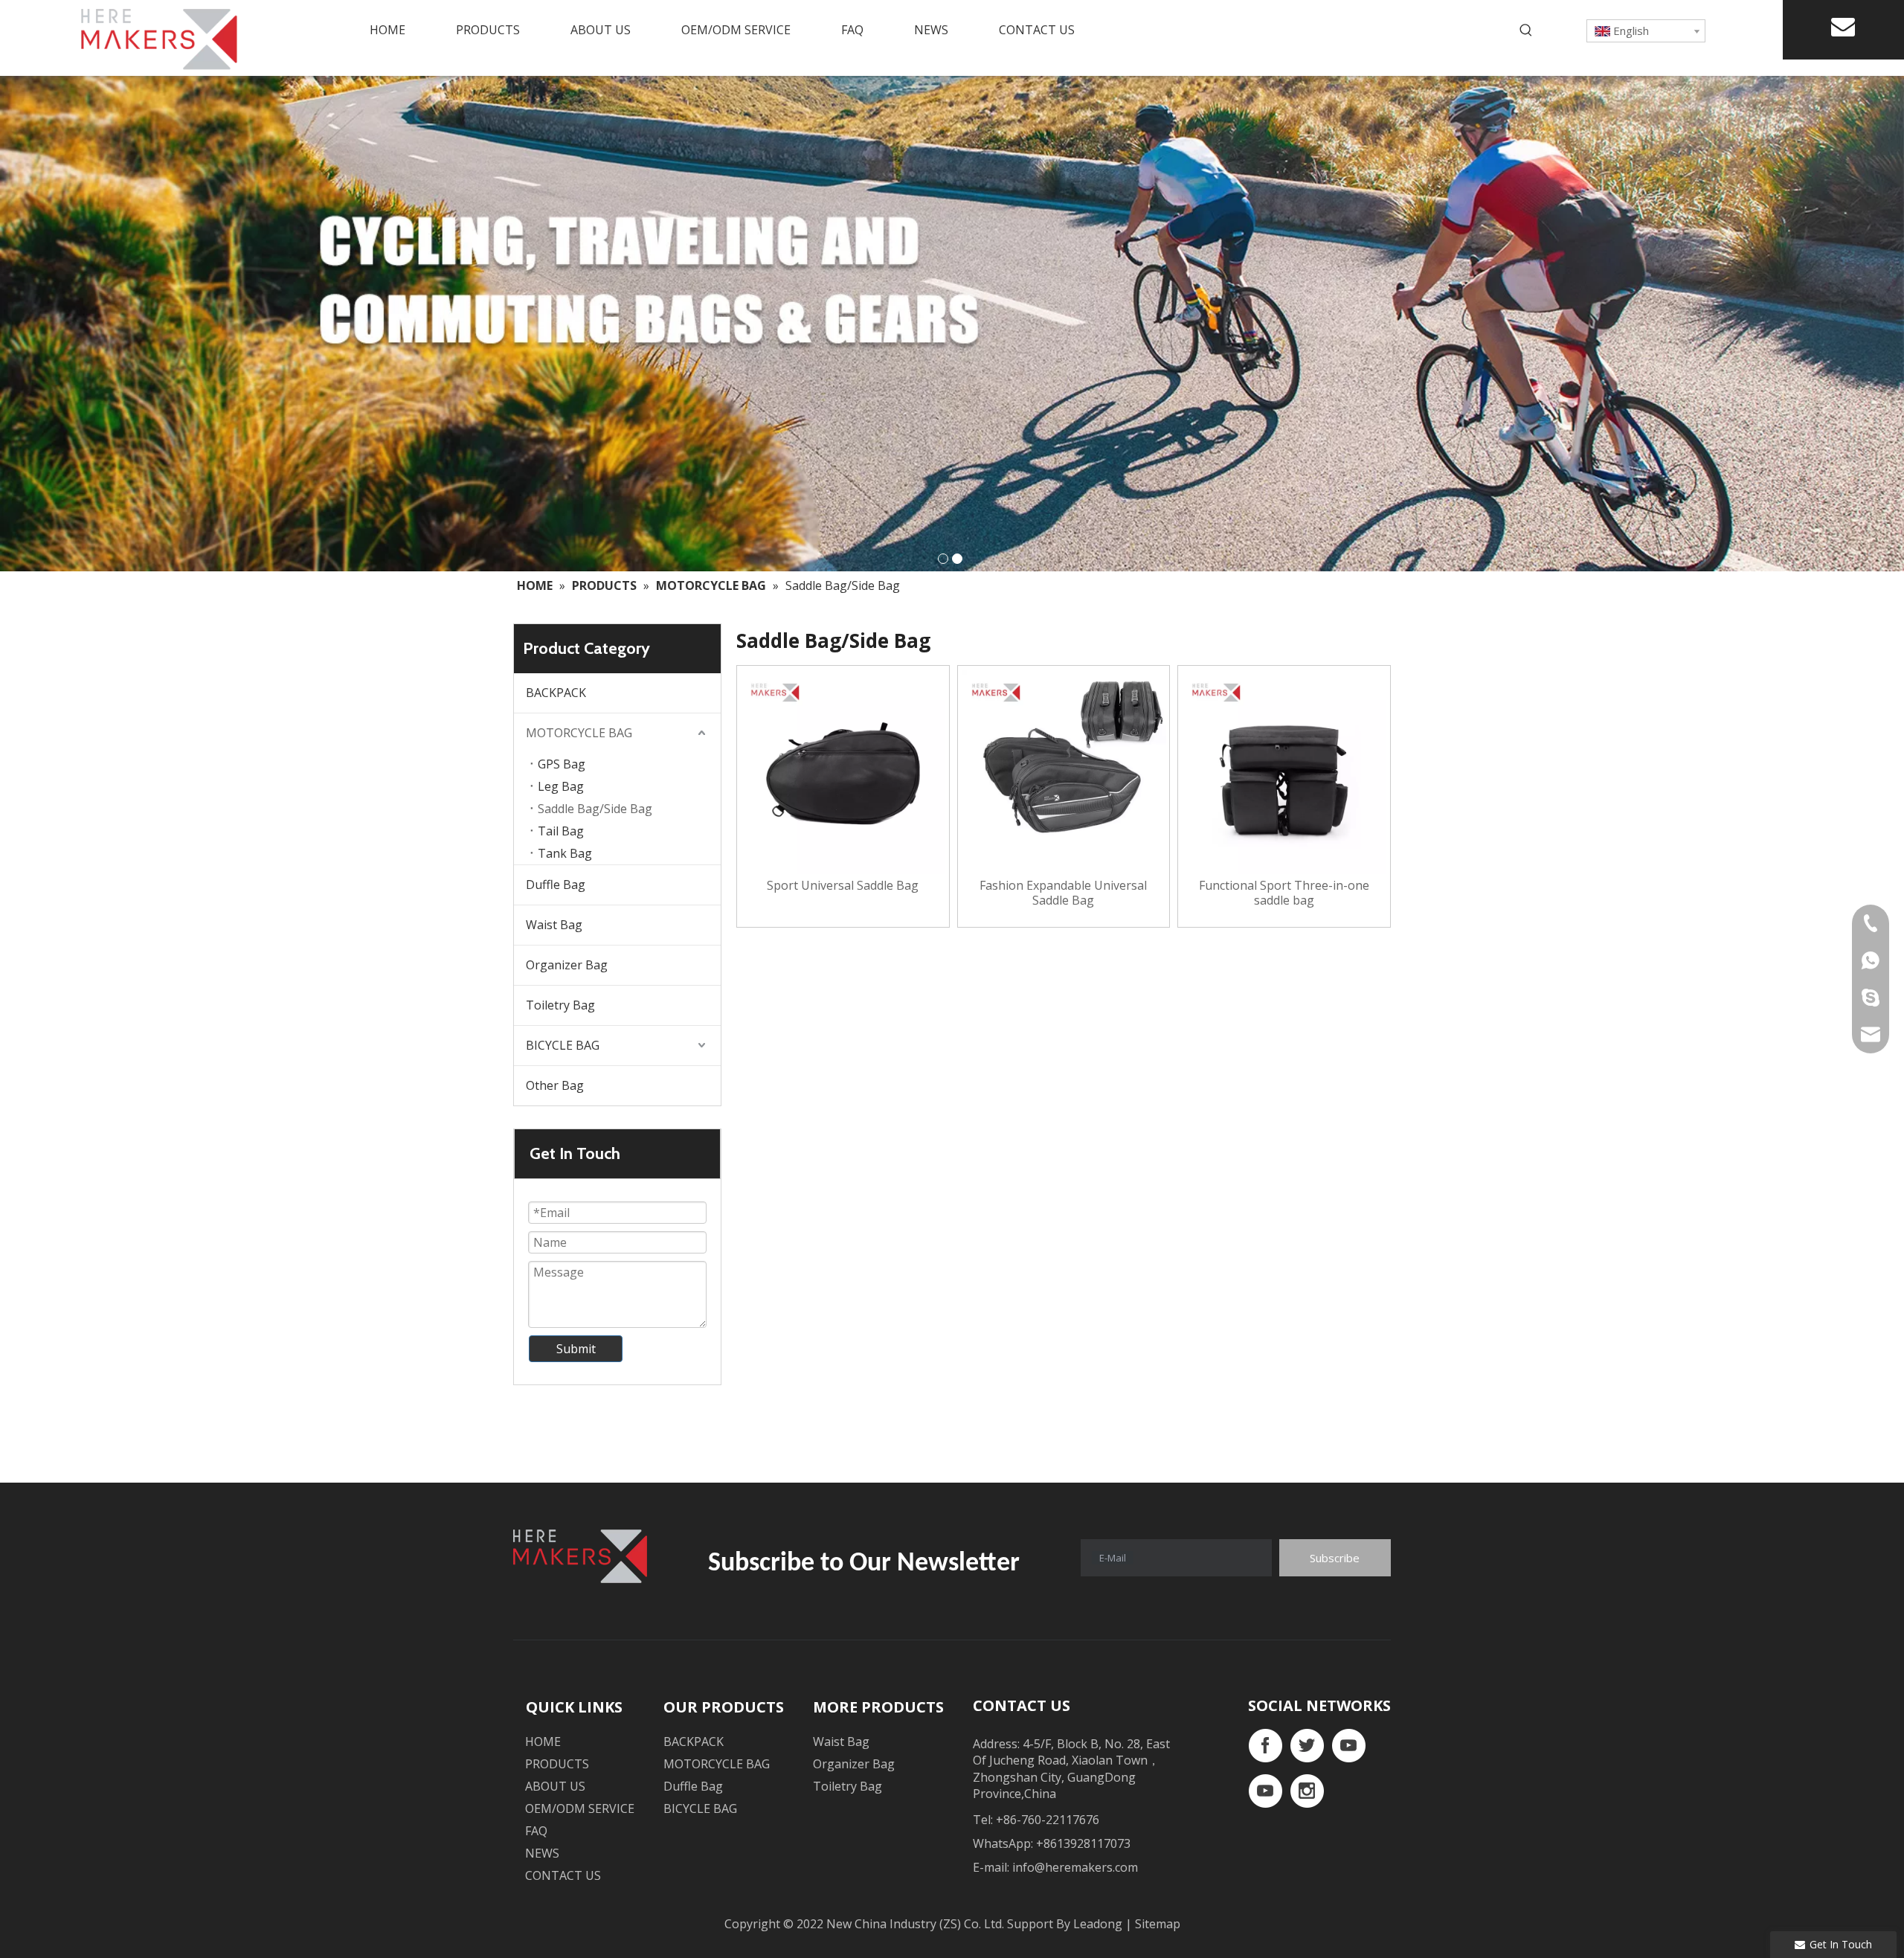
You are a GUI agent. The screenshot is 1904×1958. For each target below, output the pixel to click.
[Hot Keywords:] (1526, 31)
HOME (543, 1742)
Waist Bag (554, 925)
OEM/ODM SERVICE (580, 1808)
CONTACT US (563, 1875)
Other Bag (555, 1085)
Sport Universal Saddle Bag (843, 885)
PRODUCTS (557, 1764)
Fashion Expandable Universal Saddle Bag (1063, 893)
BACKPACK (556, 693)
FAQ (536, 1831)
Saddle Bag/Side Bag (595, 809)
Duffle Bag (556, 885)
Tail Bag (561, 831)
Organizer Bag (567, 965)
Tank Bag (565, 853)
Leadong (1099, 1924)
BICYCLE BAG (563, 1045)
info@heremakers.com (1075, 1867)
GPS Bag (562, 764)
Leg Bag (561, 786)
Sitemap (1158, 1924)
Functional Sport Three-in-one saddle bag (1284, 893)
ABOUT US (555, 1786)
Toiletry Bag (560, 1005)
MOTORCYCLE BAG (579, 733)
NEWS (542, 1853)
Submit (576, 1349)
